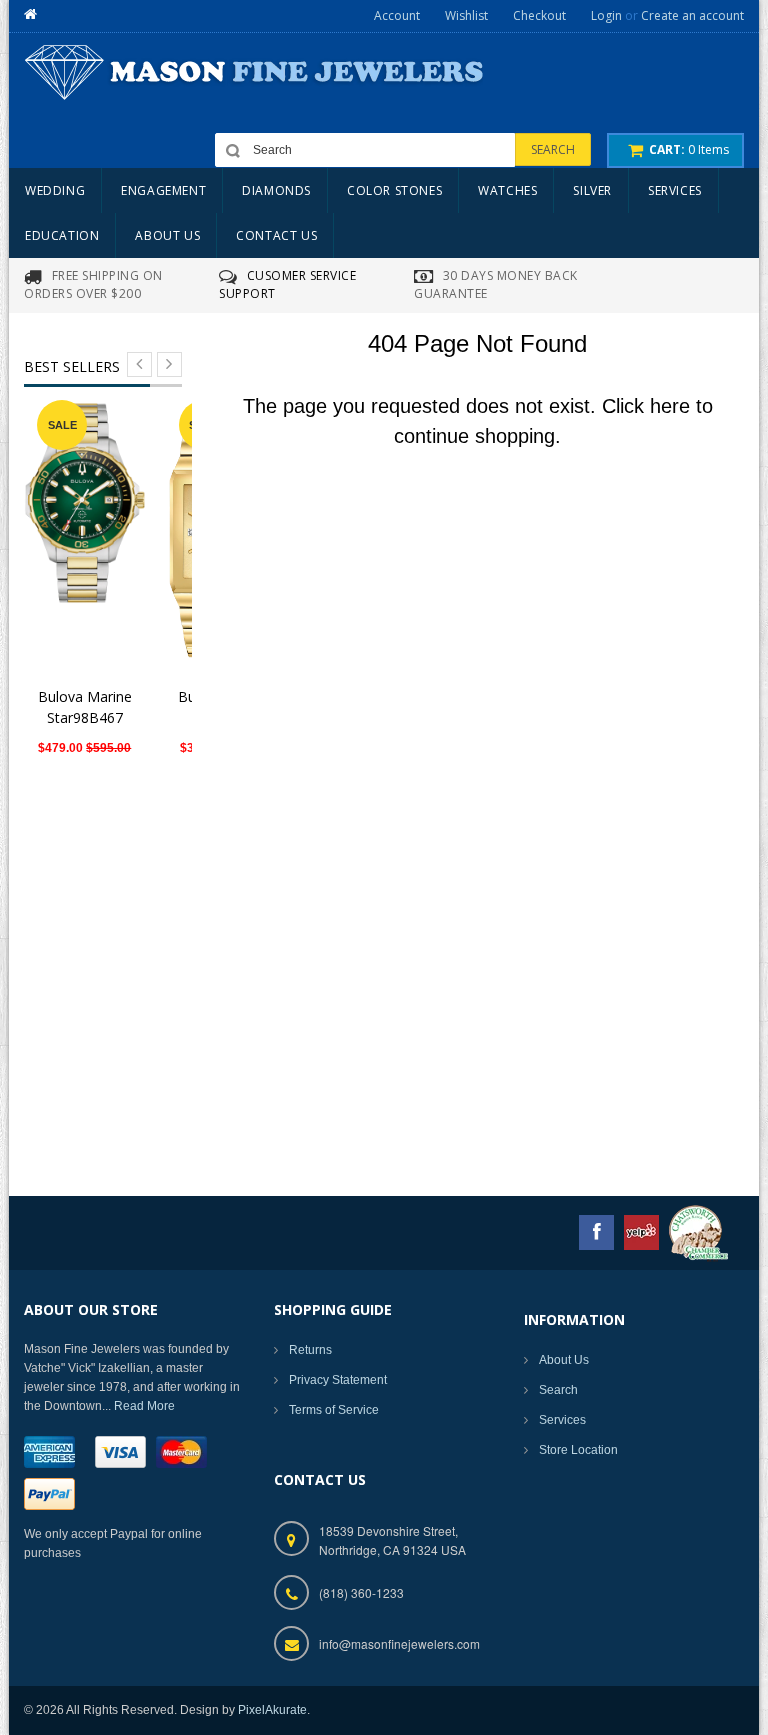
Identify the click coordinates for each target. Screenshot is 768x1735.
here (670, 406)
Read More (144, 1406)
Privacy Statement (338, 1380)
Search (558, 1390)
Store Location (578, 1450)
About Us (564, 1360)
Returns (310, 1350)
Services (562, 1420)
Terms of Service (334, 1410)
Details (90, 526)
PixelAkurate (272, 1710)
